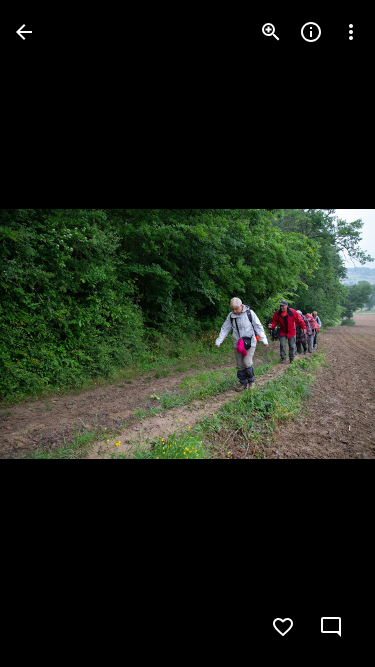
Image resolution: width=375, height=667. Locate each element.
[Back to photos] (24, 32)
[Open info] (311, 32)
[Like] (283, 627)
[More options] (351, 32)
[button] (56, 334)
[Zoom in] (271, 32)
